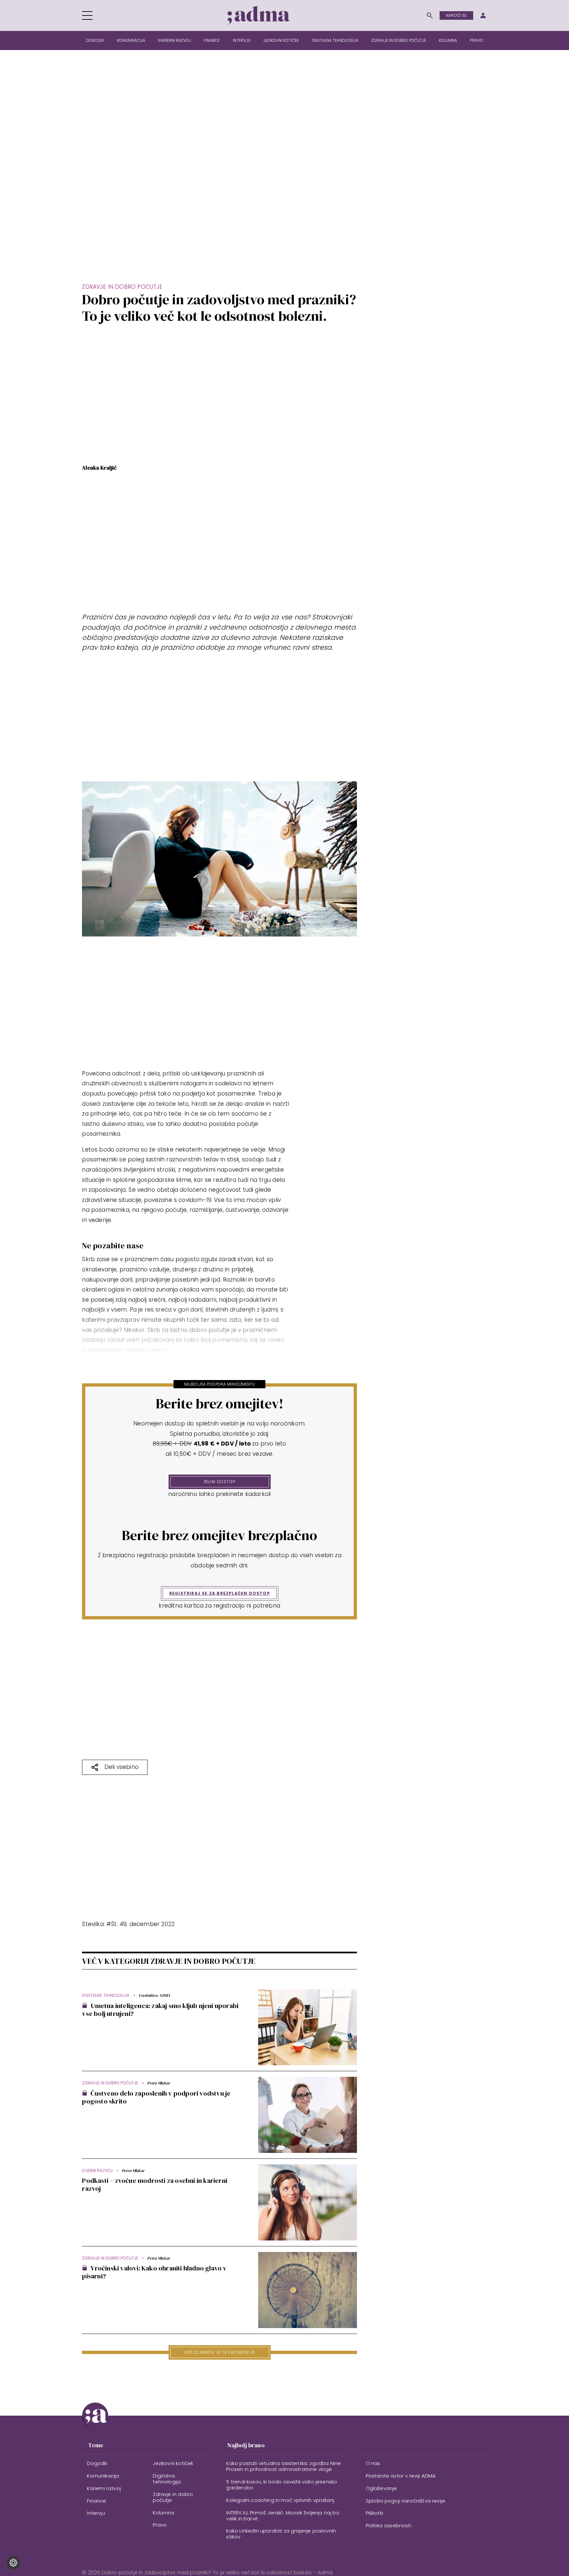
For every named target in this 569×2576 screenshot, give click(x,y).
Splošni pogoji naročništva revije (406, 2501)
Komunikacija (131, 40)
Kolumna (448, 40)
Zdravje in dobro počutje (399, 40)
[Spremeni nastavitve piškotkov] (13, 2563)
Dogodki (95, 40)
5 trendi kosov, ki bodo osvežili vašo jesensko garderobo (282, 2485)
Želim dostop (220, 1482)
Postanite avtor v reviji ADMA (401, 2476)
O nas (373, 2463)
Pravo (476, 40)
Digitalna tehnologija (335, 40)
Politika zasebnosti (389, 2525)
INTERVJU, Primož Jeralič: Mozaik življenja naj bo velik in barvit (283, 2516)
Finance (212, 40)
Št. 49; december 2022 (143, 1924)
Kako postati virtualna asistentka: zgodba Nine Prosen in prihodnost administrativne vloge (284, 2466)
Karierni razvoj (175, 40)
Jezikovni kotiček (281, 40)
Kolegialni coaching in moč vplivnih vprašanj (280, 2500)
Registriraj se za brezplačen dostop (220, 1593)
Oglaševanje (381, 2488)
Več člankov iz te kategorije (219, 2352)
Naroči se (456, 15)
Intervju (242, 40)
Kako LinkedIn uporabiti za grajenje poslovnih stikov (281, 2534)
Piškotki (375, 2513)
